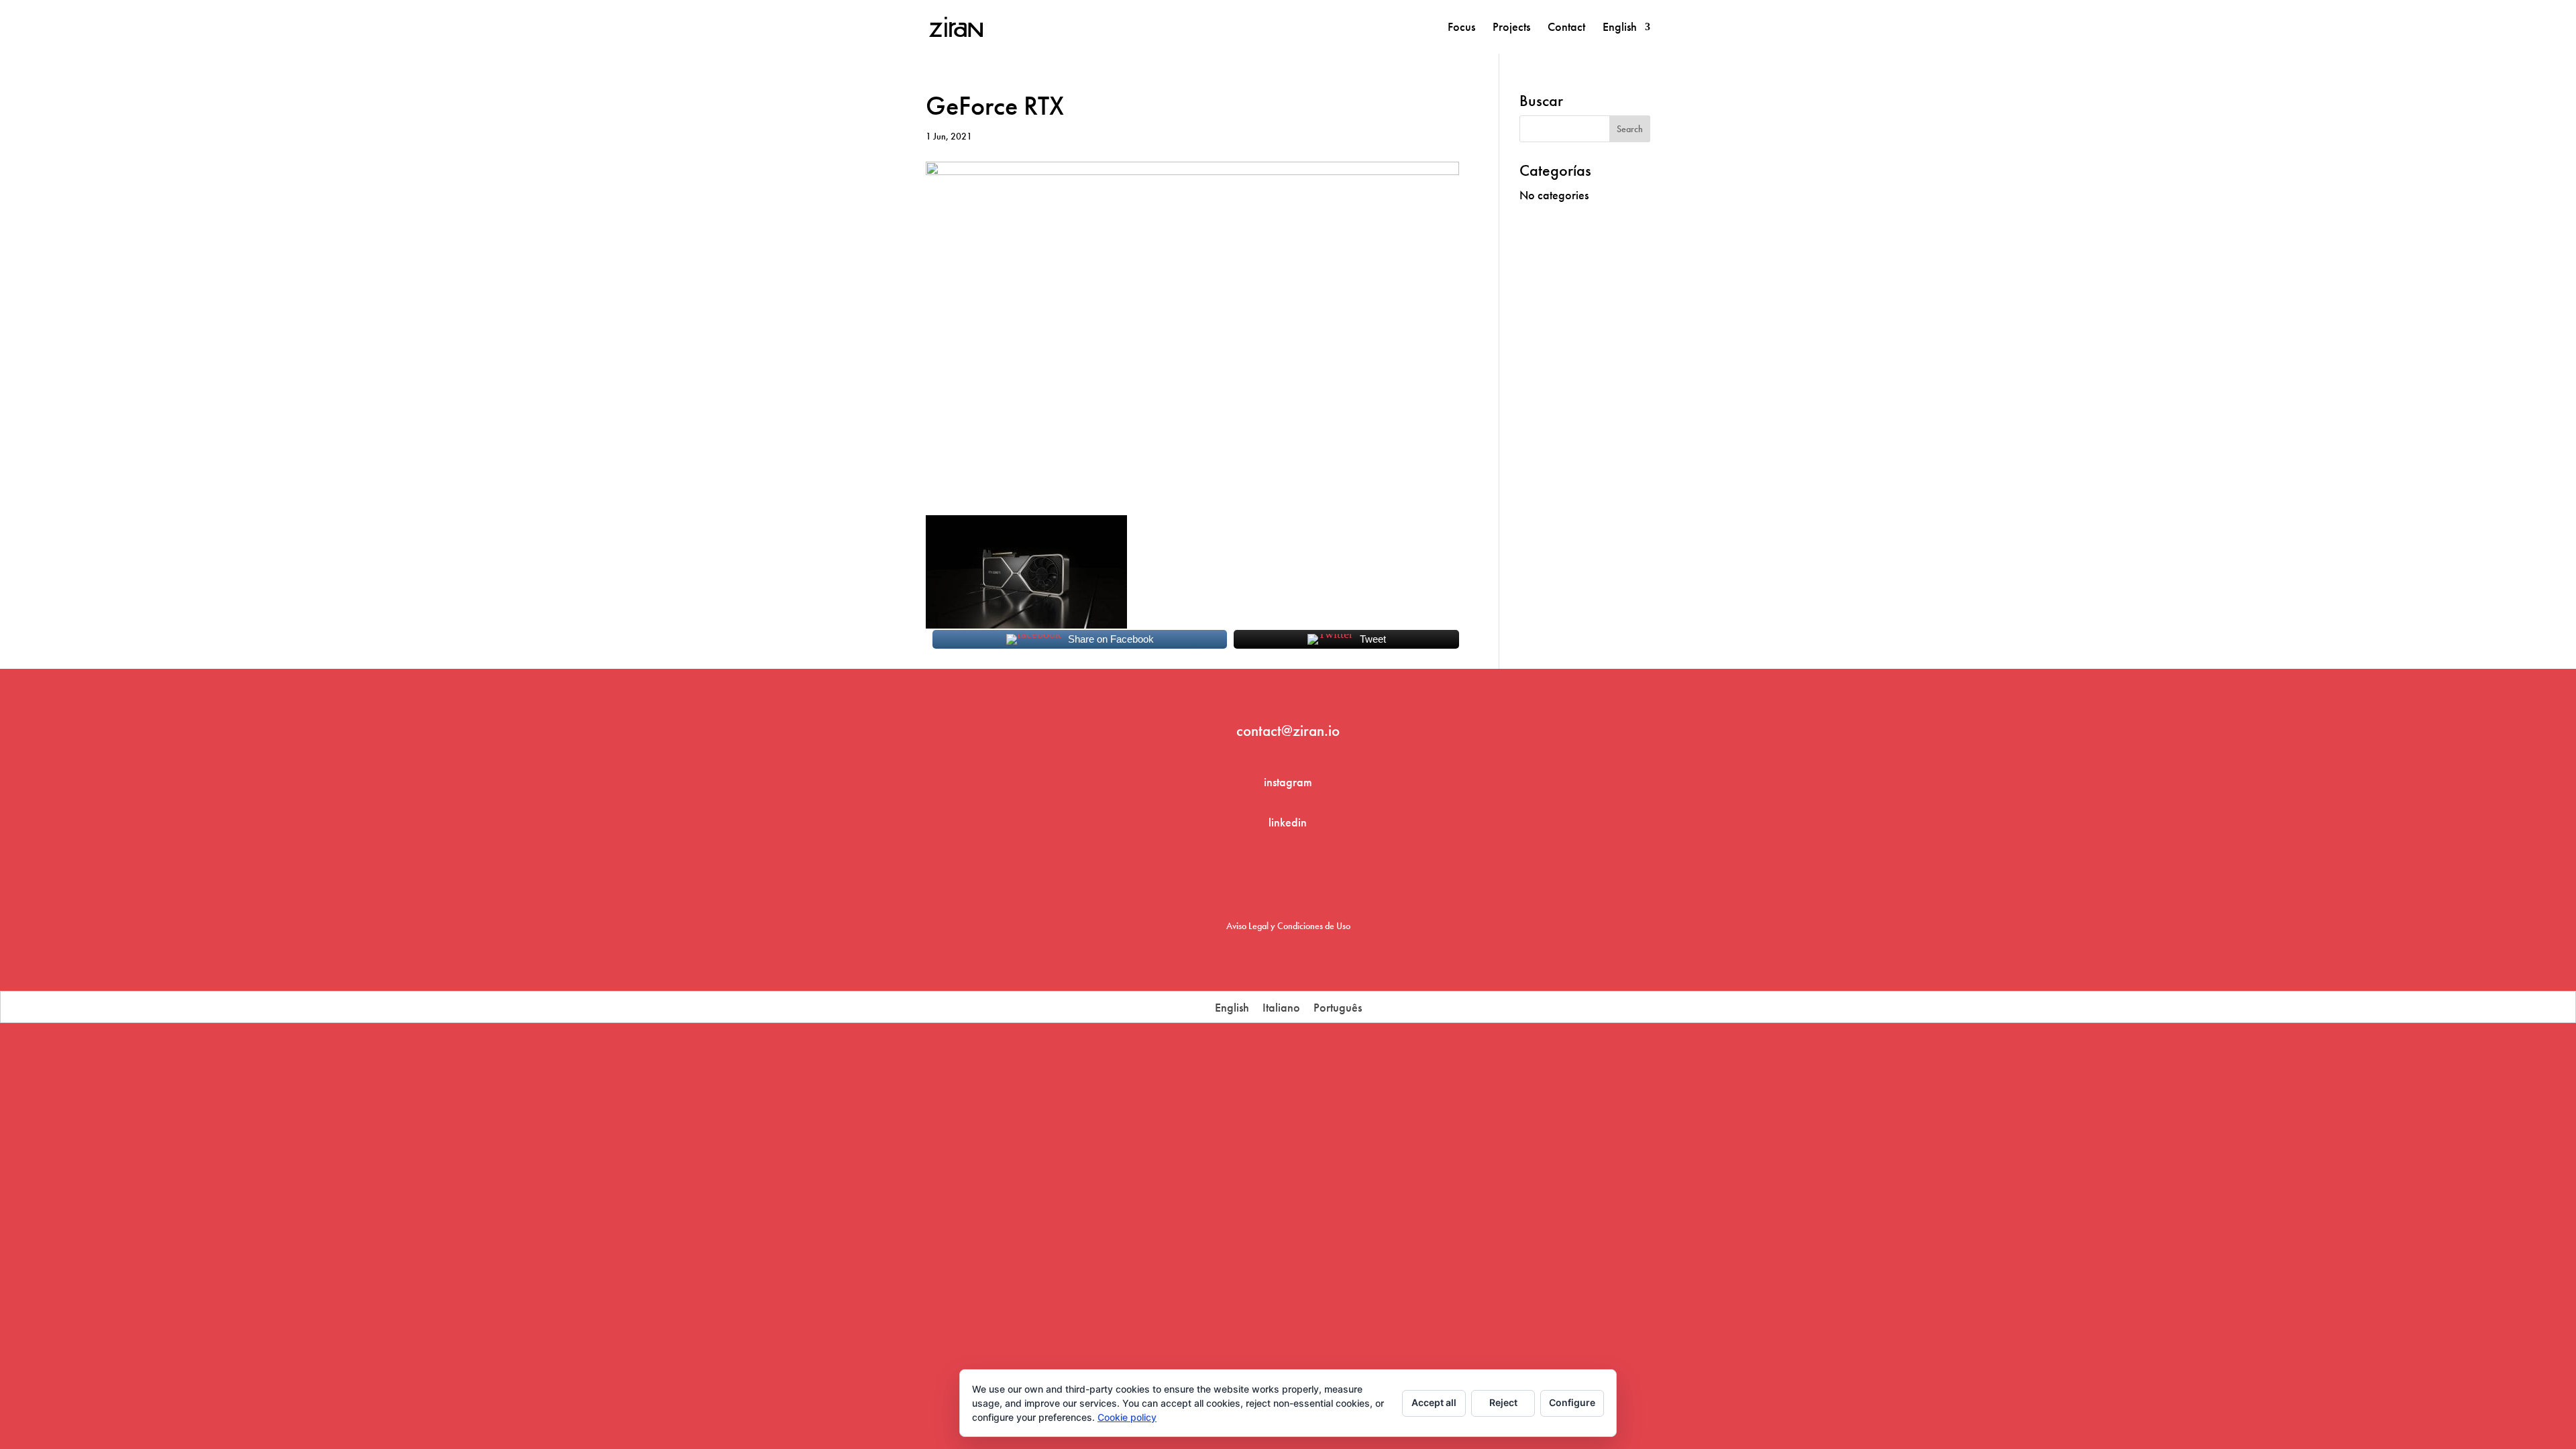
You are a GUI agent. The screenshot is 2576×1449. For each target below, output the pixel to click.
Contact (1566, 28)
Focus (1461, 28)
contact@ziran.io (1288, 731)
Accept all (1434, 1402)
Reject (1503, 1402)
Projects (1511, 28)
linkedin (1288, 822)
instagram (1288, 782)
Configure (1572, 1402)
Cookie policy (1127, 1417)
